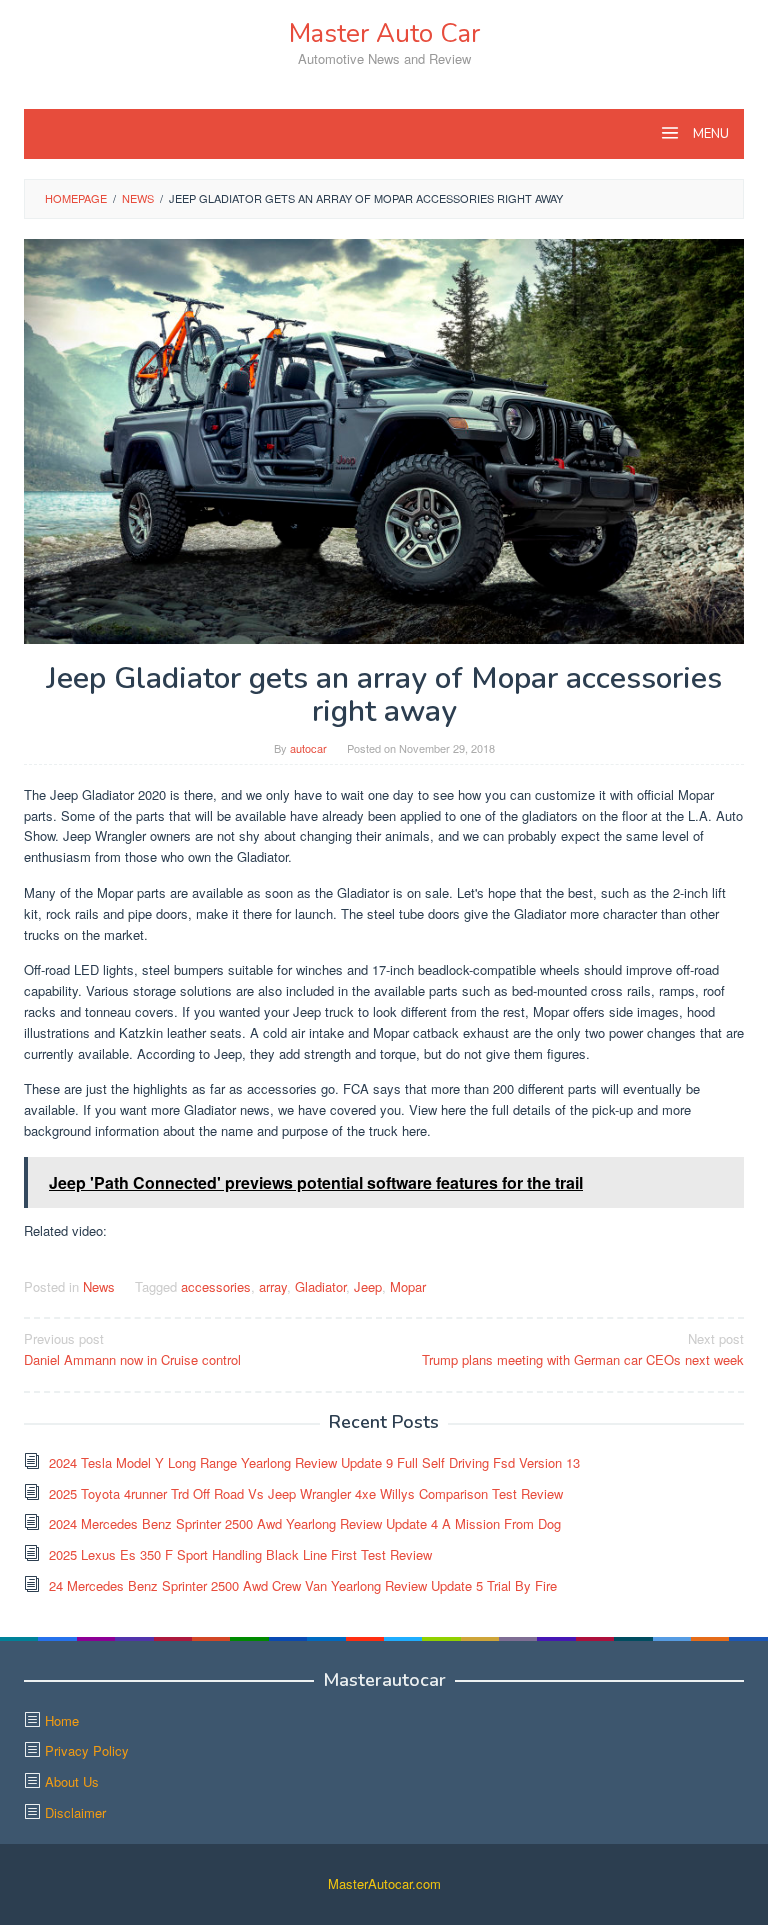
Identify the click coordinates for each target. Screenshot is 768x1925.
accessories (216, 1286)
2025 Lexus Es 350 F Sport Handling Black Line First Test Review (240, 1554)
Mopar (408, 1286)
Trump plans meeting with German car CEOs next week (583, 1349)
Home (62, 1720)
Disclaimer (75, 1812)
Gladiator (320, 1286)
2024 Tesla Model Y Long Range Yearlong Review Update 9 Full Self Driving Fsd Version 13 (314, 1462)
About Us (72, 1781)
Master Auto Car (384, 33)
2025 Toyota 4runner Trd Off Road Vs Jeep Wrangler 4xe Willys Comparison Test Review (306, 1493)
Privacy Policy (87, 1750)
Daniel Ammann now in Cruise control (132, 1349)
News (99, 1286)
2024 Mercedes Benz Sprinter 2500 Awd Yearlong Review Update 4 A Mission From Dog (305, 1523)
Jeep (368, 1286)
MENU (709, 134)
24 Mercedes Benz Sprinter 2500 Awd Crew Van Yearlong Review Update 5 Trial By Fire (303, 1585)
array (273, 1286)
